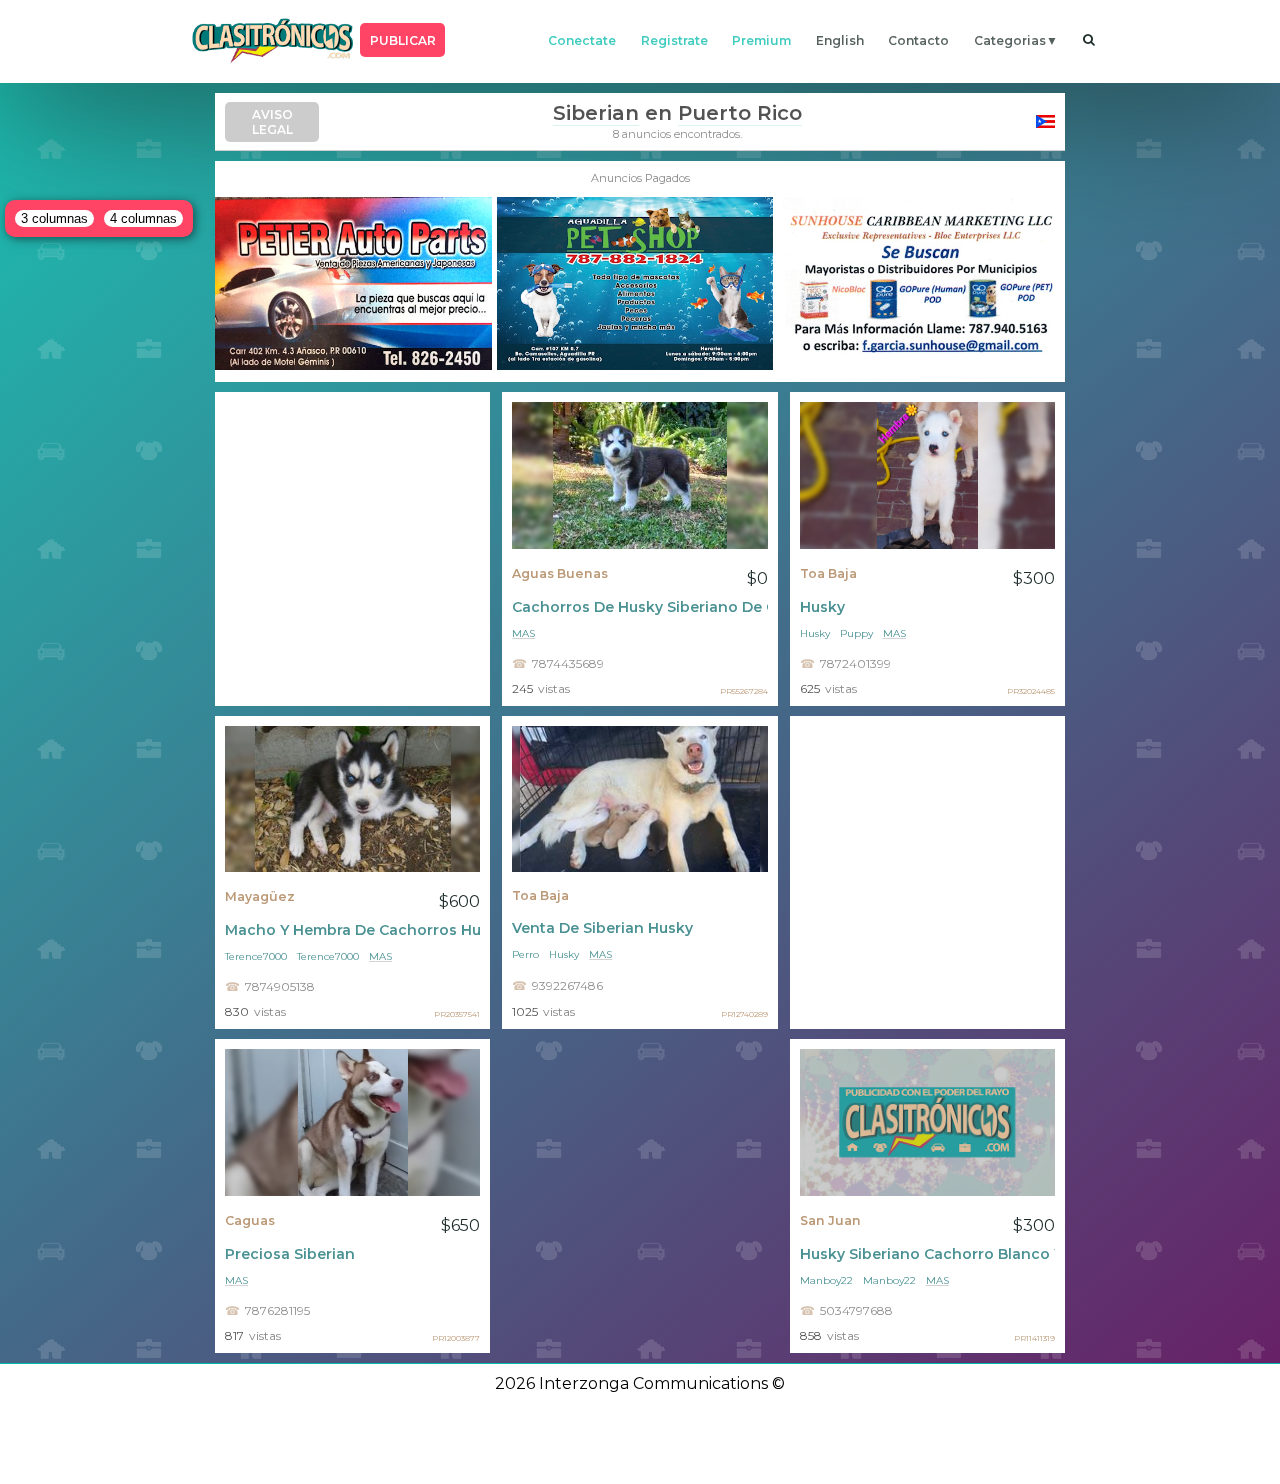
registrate (674, 40)
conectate (582, 40)
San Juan (830, 1220)
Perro (525, 954)
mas (523, 633)
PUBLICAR (403, 40)
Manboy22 (826, 1280)
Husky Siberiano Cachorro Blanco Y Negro (927, 1254)
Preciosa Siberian (290, 1254)
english (840, 40)
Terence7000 (256, 956)
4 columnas (143, 218)
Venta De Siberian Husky (602, 928)
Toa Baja (828, 573)
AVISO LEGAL (272, 122)
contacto (918, 40)
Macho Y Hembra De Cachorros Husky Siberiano (352, 930)
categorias (1010, 40)
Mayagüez (260, 896)
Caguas (250, 1220)
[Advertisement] (352, 549)
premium (761, 40)
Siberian (596, 113)
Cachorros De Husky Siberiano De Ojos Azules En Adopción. (639, 607)
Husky (822, 607)
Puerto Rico (740, 113)
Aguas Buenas (560, 573)
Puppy (856, 633)
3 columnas (54, 218)
